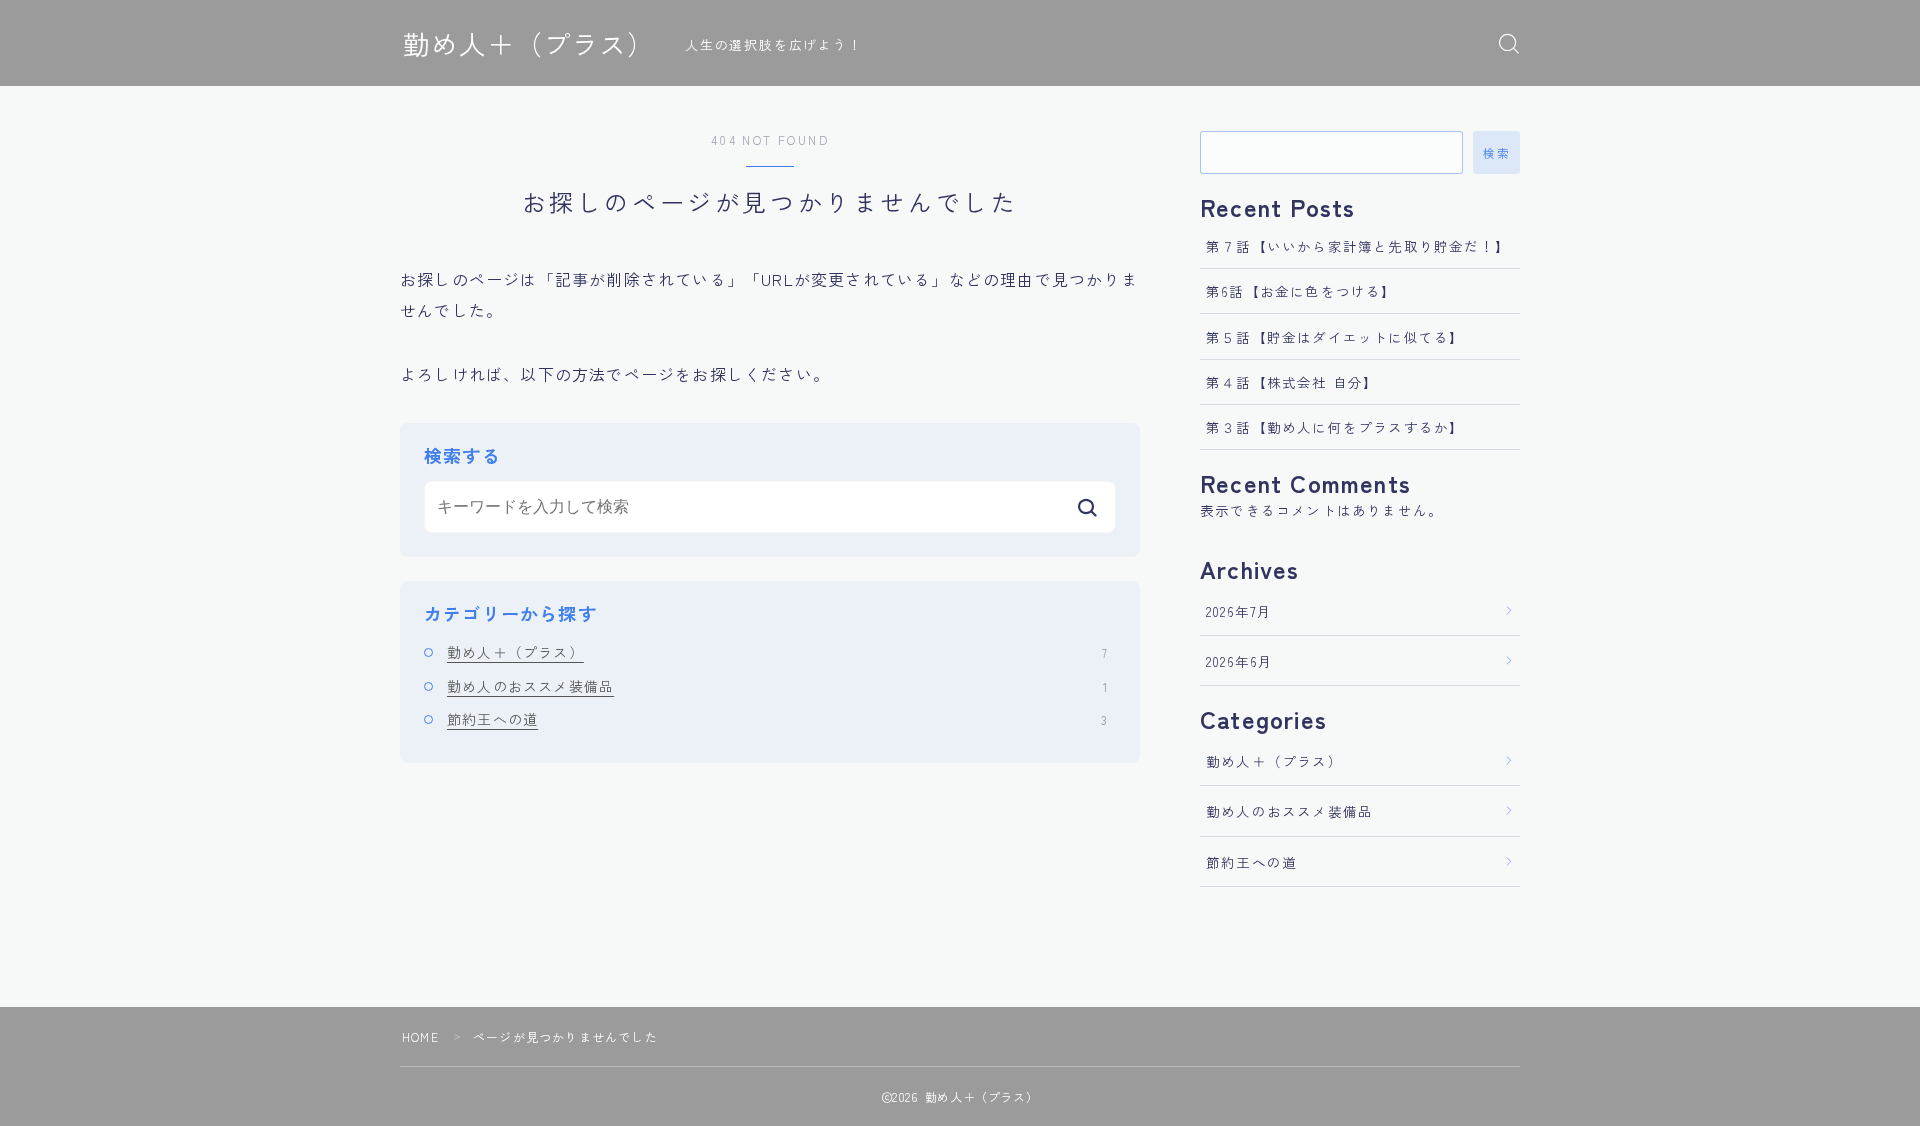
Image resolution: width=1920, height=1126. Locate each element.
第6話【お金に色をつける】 (1301, 291)
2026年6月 (1239, 661)
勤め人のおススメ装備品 (777, 686)
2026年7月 (1239, 611)
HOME (420, 1036)
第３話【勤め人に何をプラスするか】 (1335, 427)
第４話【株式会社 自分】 (1292, 382)
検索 (1496, 153)
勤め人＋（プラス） (529, 44)
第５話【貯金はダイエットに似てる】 (1335, 337)
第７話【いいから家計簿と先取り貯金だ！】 (1358, 246)
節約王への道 (777, 719)
